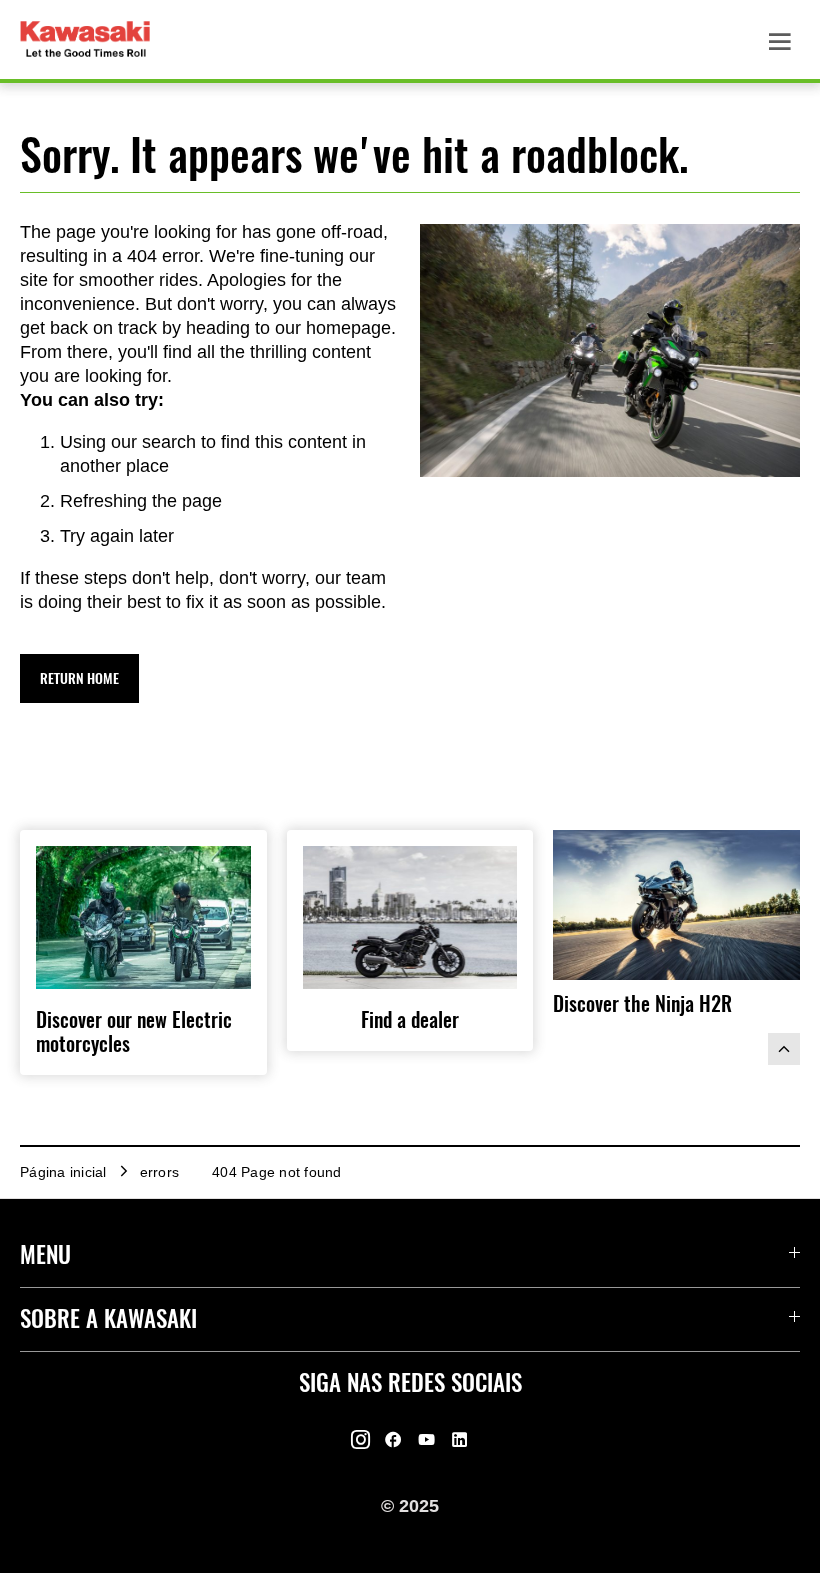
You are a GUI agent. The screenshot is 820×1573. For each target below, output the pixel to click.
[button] (79, 678)
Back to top (784, 1049)
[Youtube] (426, 1440)
